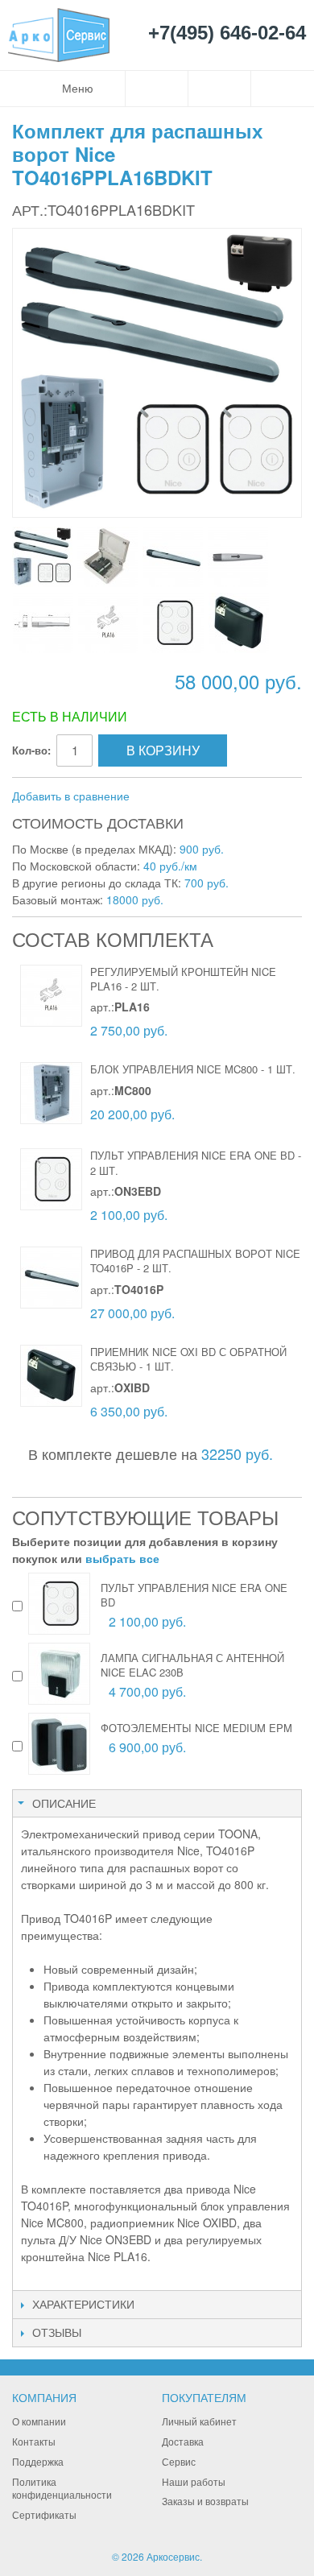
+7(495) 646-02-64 (227, 33)
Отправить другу (163, 796)
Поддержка (38, 2461)
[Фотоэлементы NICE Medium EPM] (59, 1744)
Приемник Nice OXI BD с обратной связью (188, 1359)
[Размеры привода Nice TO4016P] (43, 623)
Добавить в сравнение (71, 796)
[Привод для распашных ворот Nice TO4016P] (51, 1278)
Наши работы (194, 2481)
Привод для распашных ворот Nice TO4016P (195, 1261)
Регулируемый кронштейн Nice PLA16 (183, 979)
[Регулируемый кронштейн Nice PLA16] (51, 996)
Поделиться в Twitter (228, 796)
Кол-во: (31, 750)
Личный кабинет (199, 2421)
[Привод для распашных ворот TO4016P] (173, 557)
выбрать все (122, 1558)
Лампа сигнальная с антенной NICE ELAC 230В (192, 1665)
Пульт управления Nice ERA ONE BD (192, 1155)
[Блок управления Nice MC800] (107, 557)
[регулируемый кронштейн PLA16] (108, 623)
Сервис (179, 2461)
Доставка (183, 2441)
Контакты (34, 2441)
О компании (39, 2421)
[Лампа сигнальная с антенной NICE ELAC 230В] (59, 1674)
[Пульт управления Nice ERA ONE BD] (51, 1179)
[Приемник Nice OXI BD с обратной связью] (51, 1376)
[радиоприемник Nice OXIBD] (239, 623)
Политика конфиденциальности (62, 2488)
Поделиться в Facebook (196, 796)
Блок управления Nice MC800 (174, 1069)
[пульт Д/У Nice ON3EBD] (174, 623)
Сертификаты (44, 2514)
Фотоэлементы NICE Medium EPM (196, 1728)
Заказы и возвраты (205, 2501)
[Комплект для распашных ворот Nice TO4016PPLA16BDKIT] (42, 557)
